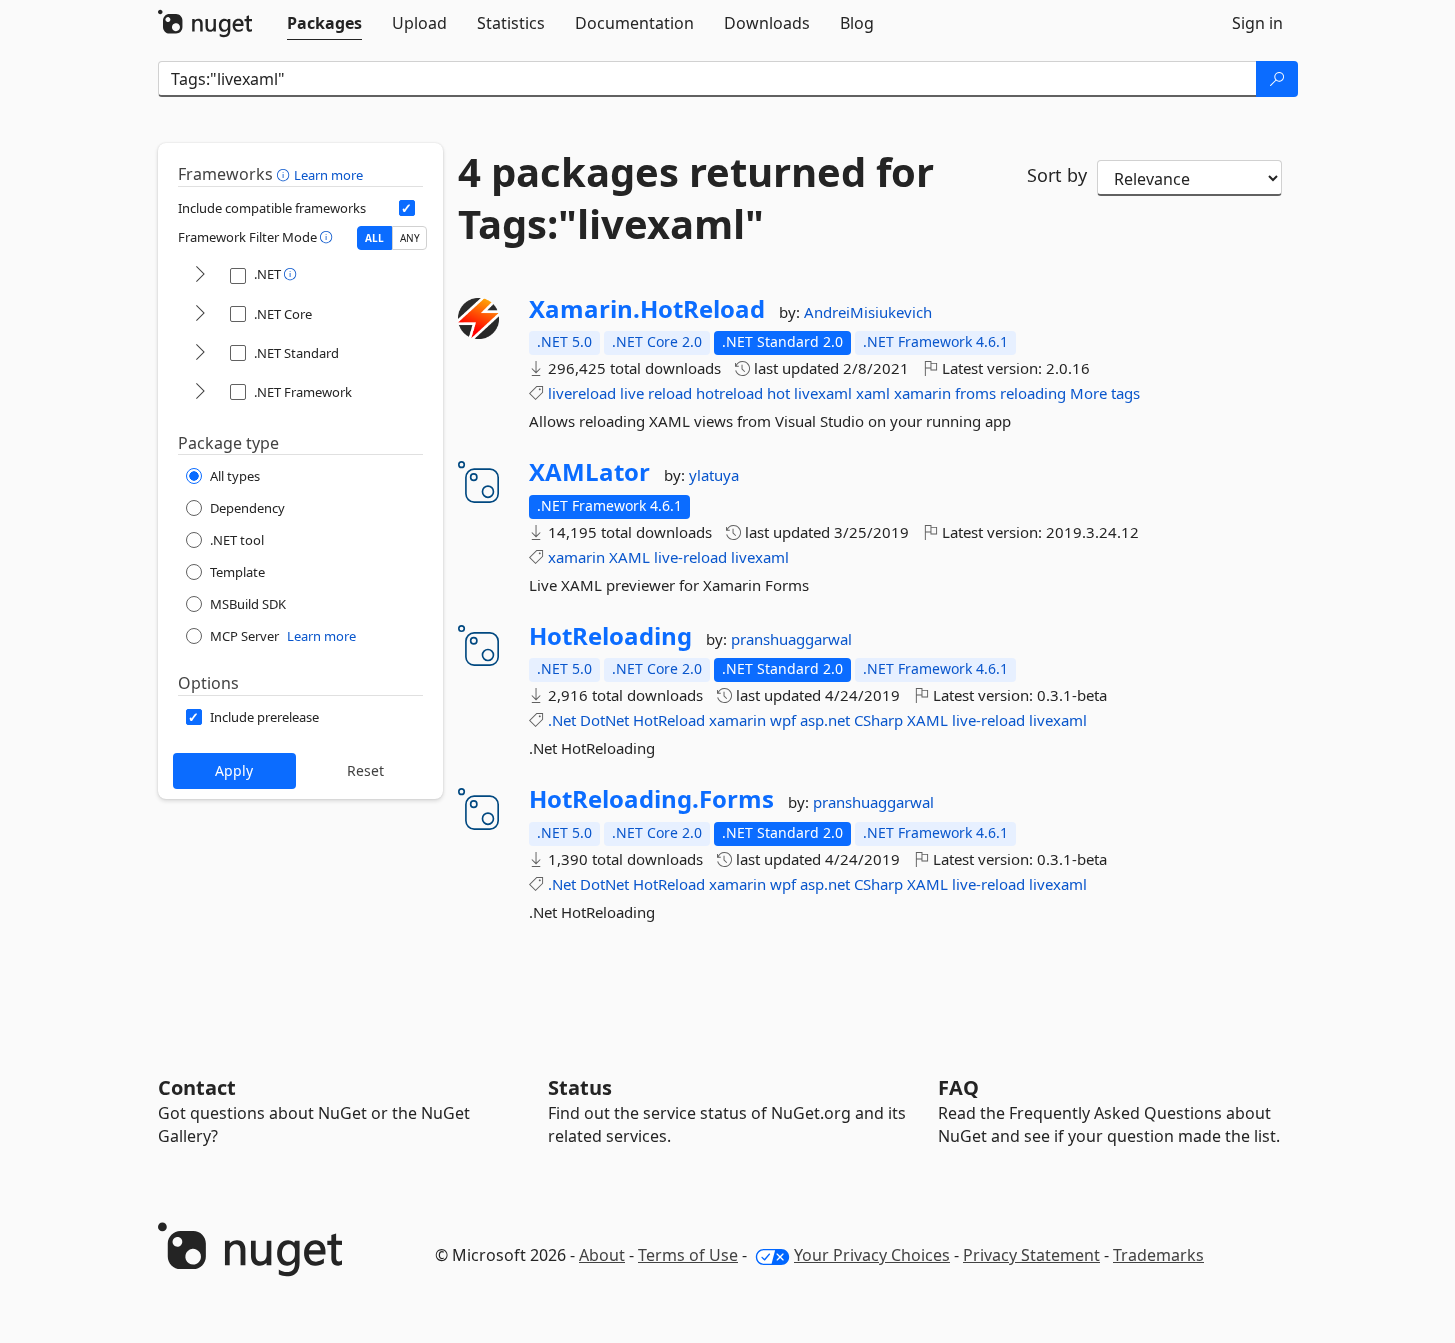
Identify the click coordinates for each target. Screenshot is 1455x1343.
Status (580, 1087)
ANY (410, 238)
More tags (1105, 393)
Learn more (328, 175)
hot (778, 393)
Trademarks (1158, 1255)
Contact (197, 1087)
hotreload (729, 393)
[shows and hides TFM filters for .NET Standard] (200, 353)
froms (975, 393)
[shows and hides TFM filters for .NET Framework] (200, 392)
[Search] (1277, 79)
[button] (285, 174)
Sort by (1057, 175)
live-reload (690, 557)
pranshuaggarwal (791, 639)
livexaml (823, 393)
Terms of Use (688, 1255)
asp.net (825, 720)
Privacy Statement (1031, 1255)
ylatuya (714, 475)
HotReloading (610, 636)
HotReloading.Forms (651, 799)
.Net (562, 720)
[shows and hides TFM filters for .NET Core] (200, 314)
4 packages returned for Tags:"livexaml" (696, 198)
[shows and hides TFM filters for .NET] (200, 275)
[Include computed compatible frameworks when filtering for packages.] (407, 208)
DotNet (604, 720)
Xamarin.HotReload (647, 309)
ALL (374, 238)
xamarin (922, 393)
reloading (1033, 393)
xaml (873, 393)
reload (670, 393)
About (602, 1255)
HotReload (669, 720)
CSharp (878, 720)
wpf (783, 720)
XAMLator (589, 472)
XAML (629, 557)
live (632, 393)
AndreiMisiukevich (868, 312)
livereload (582, 393)
